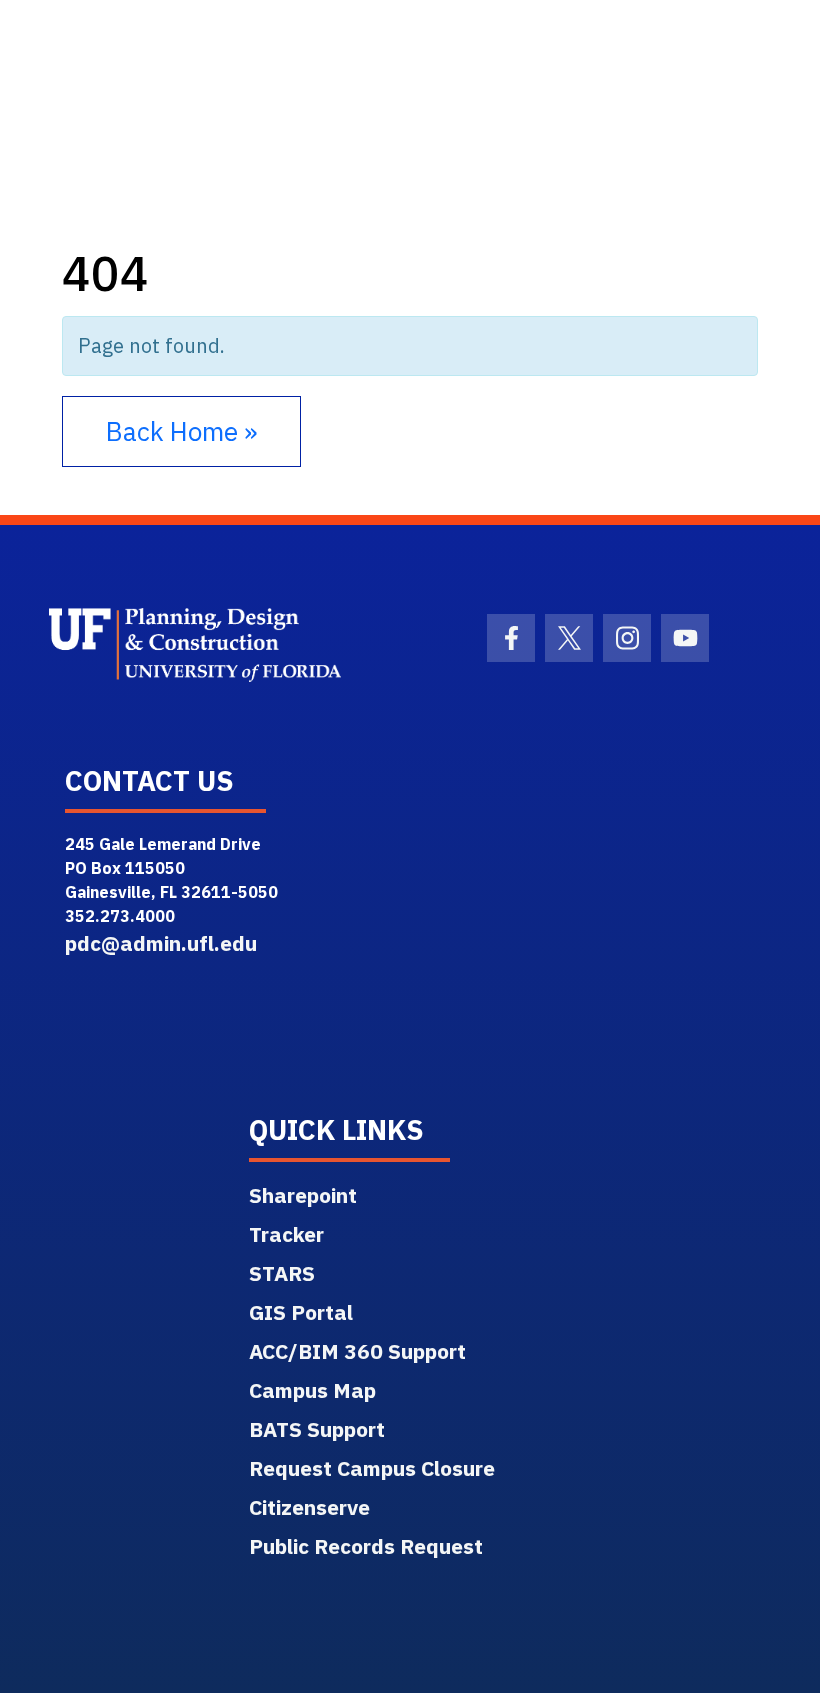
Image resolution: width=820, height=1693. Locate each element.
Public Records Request (366, 1546)
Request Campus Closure (372, 1468)
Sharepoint (303, 1195)
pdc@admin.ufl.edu (161, 943)
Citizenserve (309, 1507)
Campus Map (312, 1390)
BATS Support (317, 1429)
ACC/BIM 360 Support (357, 1351)
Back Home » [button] (181, 431)
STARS (282, 1273)
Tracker (286, 1234)
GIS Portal (301, 1312)
